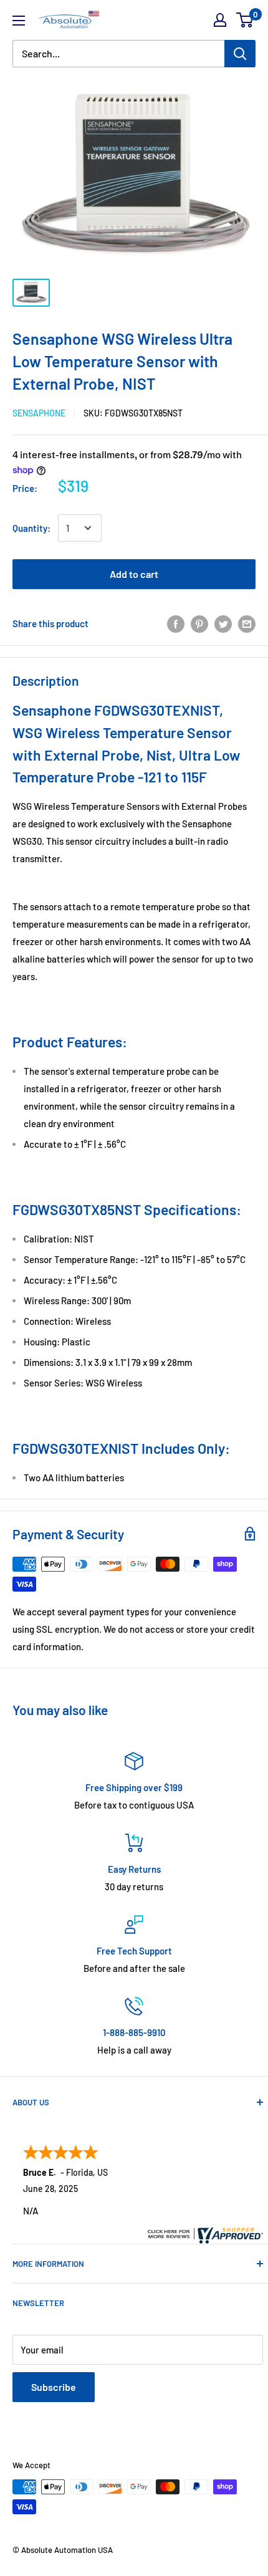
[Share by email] (247, 623)
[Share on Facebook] (176, 623)
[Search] (240, 54)
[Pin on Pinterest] (199, 623)
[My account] (220, 20)
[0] (245, 20)
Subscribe (54, 2387)
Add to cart (134, 574)
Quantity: (31, 528)
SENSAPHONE (39, 413)
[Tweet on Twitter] (223, 623)
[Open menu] (19, 21)
